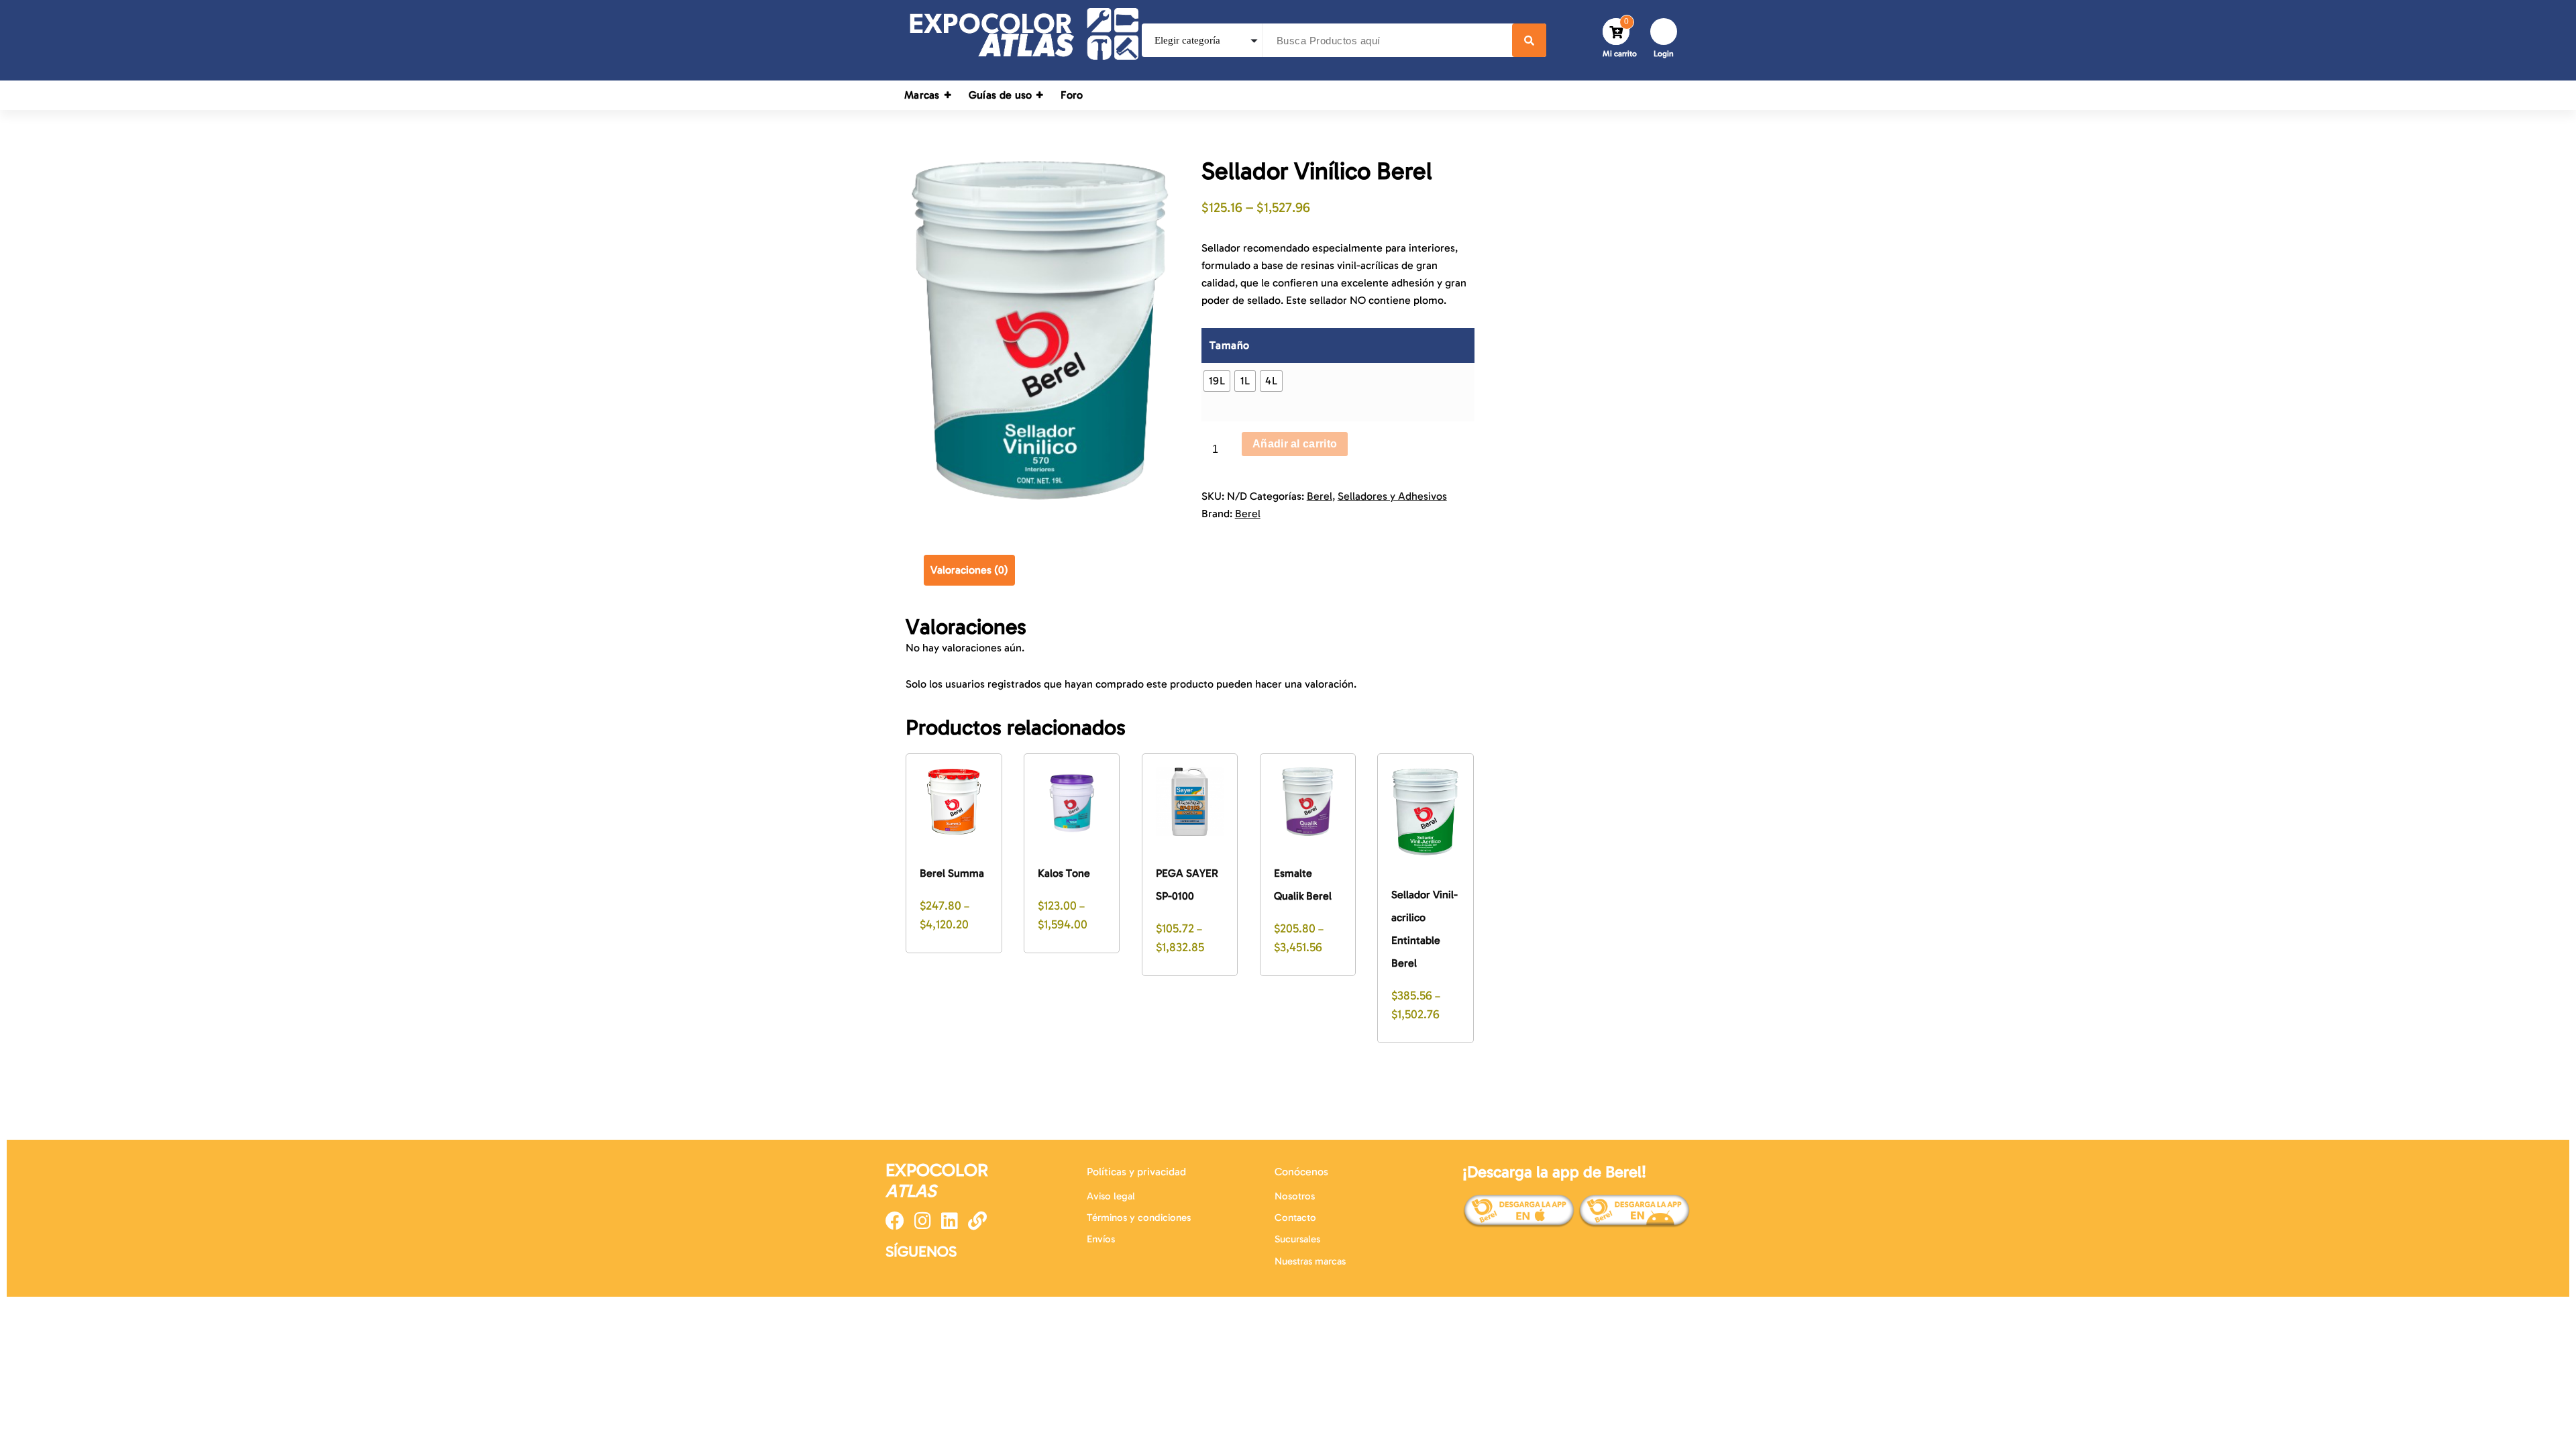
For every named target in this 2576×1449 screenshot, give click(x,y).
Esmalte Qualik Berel (1303, 884)
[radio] (1217, 381)
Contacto (1295, 1218)
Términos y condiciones (1139, 1218)
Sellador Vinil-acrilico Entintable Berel (1425, 929)
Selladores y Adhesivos (1392, 496)
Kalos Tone (1064, 873)
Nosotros (1295, 1196)
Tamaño (1230, 345)
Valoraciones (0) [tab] (969, 570)
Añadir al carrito (1295, 444)
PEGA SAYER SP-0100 (1187, 884)
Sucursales (1297, 1239)
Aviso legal (1111, 1196)
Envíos (1101, 1239)
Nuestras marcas (1310, 1261)
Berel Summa (952, 873)
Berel (1320, 496)
